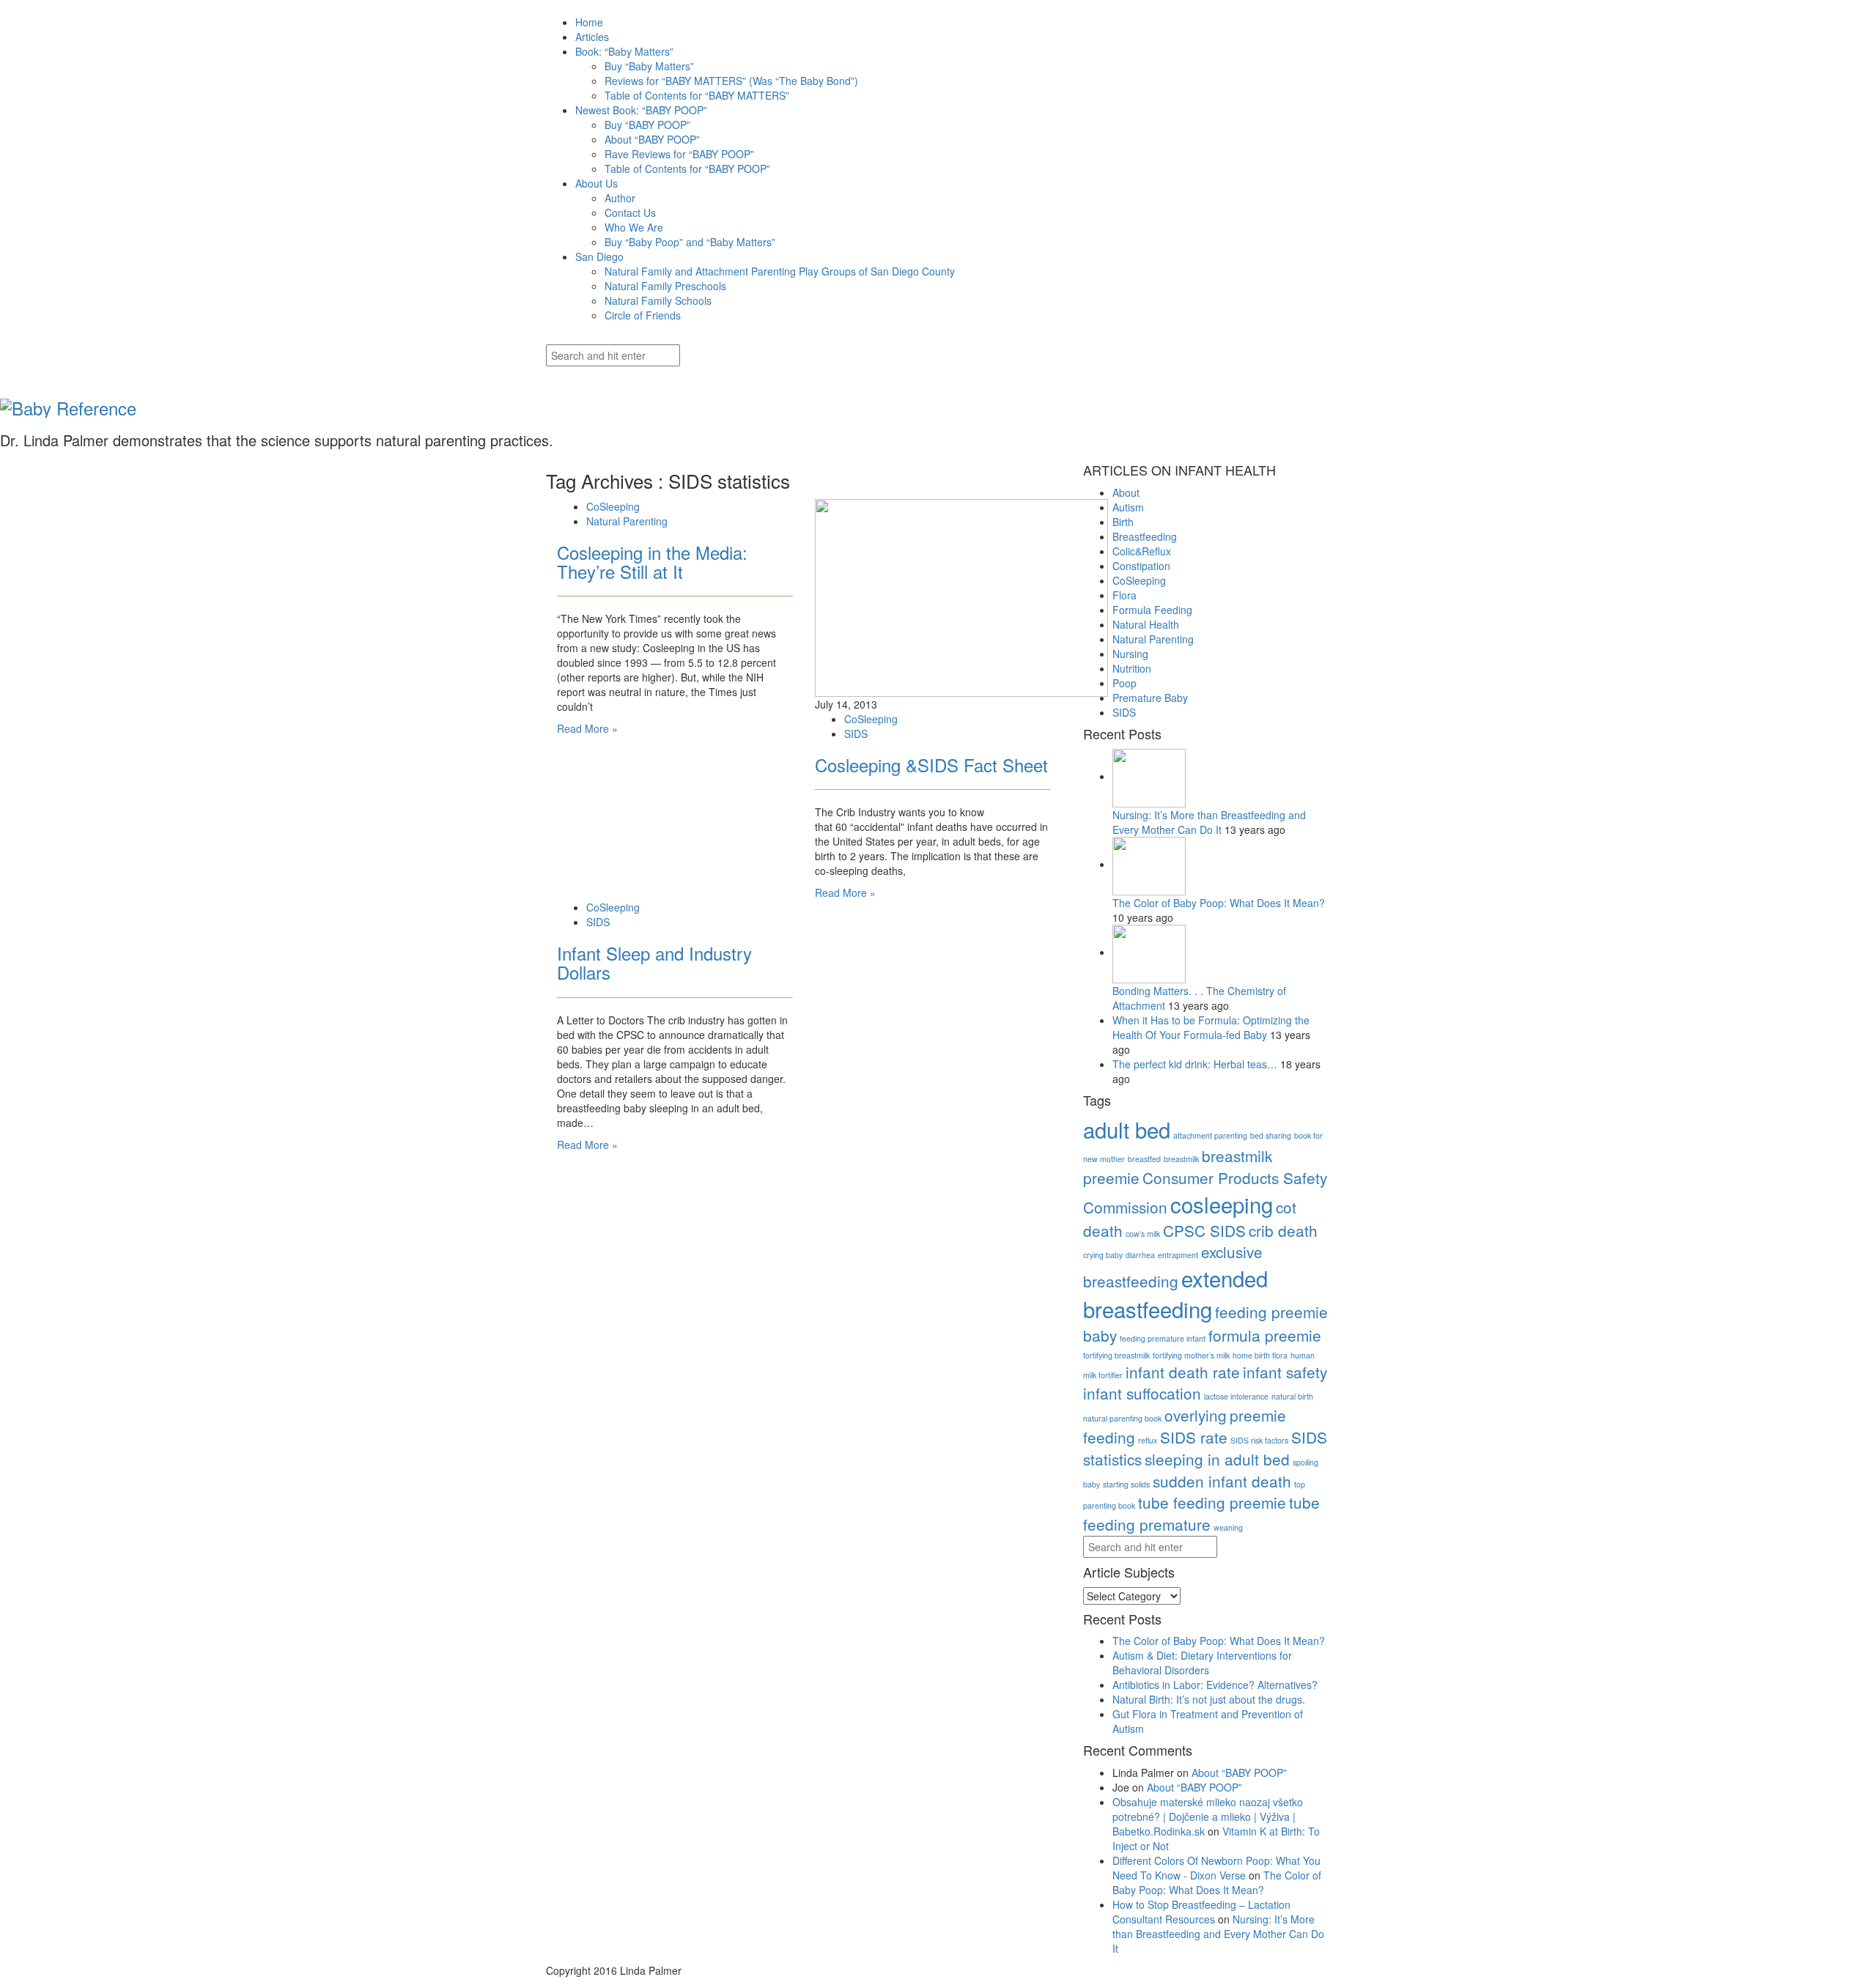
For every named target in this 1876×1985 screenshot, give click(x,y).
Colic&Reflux (1142, 551)
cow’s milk (1143, 1234)
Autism (1128, 507)
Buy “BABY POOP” (647, 125)
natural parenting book (1122, 1418)
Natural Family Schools (658, 300)
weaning (1228, 1527)
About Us (597, 183)
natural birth (1292, 1396)
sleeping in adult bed (1217, 1459)
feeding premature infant (1163, 1338)
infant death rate (1183, 1372)
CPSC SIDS (1204, 1230)
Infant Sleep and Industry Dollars (654, 962)
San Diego (599, 256)
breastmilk (1181, 1159)
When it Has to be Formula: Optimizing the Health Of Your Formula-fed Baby (1211, 1027)
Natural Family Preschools (665, 286)
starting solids (1126, 1484)
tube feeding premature (1201, 1513)
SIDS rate (1194, 1437)
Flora (1125, 595)
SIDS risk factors (1259, 1440)
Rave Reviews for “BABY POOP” (679, 154)
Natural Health (1146, 624)
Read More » (587, 728)
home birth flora (1260, 1355)
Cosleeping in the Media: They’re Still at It (652, 562)
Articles (592, 37)
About (1126, 492)
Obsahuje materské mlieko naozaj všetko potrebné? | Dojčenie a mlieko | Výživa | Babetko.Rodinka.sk (1208, 1816)
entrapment (1178, 1255)
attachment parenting (1210, 1135)
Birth (1123, 522)
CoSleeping (613, 506)
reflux (1148, 1440)
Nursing (1130, 654)
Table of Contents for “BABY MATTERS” (697, 95)
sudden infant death (1222, 1481)
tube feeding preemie (1212, 1502)
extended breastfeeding (1175, 1293)
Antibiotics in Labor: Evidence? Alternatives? (1215, 1685)
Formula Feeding (1152, 610)
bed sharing (1271, 1135)
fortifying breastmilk (1116, 1355)
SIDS (856, 733)
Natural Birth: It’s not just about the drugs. (1209, 1699)
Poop (1125, 683)
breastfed (1144, 1159)
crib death (1283, 1230)
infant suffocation (1142, 1393)
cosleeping (1222, 1204)
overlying (1196, 1415)
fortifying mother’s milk (1191, 1355)
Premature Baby (1150, 698)
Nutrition (1132, 668)
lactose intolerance (1236, 1396)
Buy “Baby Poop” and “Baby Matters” (690, 242)
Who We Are (634, 227)
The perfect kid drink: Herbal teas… (1196, 1064)
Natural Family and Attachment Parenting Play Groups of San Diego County (780, 271)
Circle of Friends (643, 315)
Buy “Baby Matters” (649, 66)
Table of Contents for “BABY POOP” (687, 169)
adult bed (1127, 1129)
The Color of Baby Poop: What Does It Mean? (1219, 903)
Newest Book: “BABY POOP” (641, 110)
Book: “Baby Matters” (624, 51)
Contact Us (630, 212)
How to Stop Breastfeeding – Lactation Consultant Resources (1201, 1912)
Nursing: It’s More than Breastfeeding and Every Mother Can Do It (1209, 822)
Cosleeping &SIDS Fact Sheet (931, 765)
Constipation (1141, 566)
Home (589, 22)
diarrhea (1140, 1255)
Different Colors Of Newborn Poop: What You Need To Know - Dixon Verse (1216, 1868)
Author (620, 198)
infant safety (1285, 1372)
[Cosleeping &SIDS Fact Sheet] (961, 596)
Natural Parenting (627, 521)
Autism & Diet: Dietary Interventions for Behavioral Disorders (1202, 1663)
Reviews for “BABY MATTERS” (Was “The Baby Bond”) (731, 81)
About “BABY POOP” (652, 139)
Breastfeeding (1145, 536)
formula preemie (1265, 1335)
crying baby (1103, 1255)
